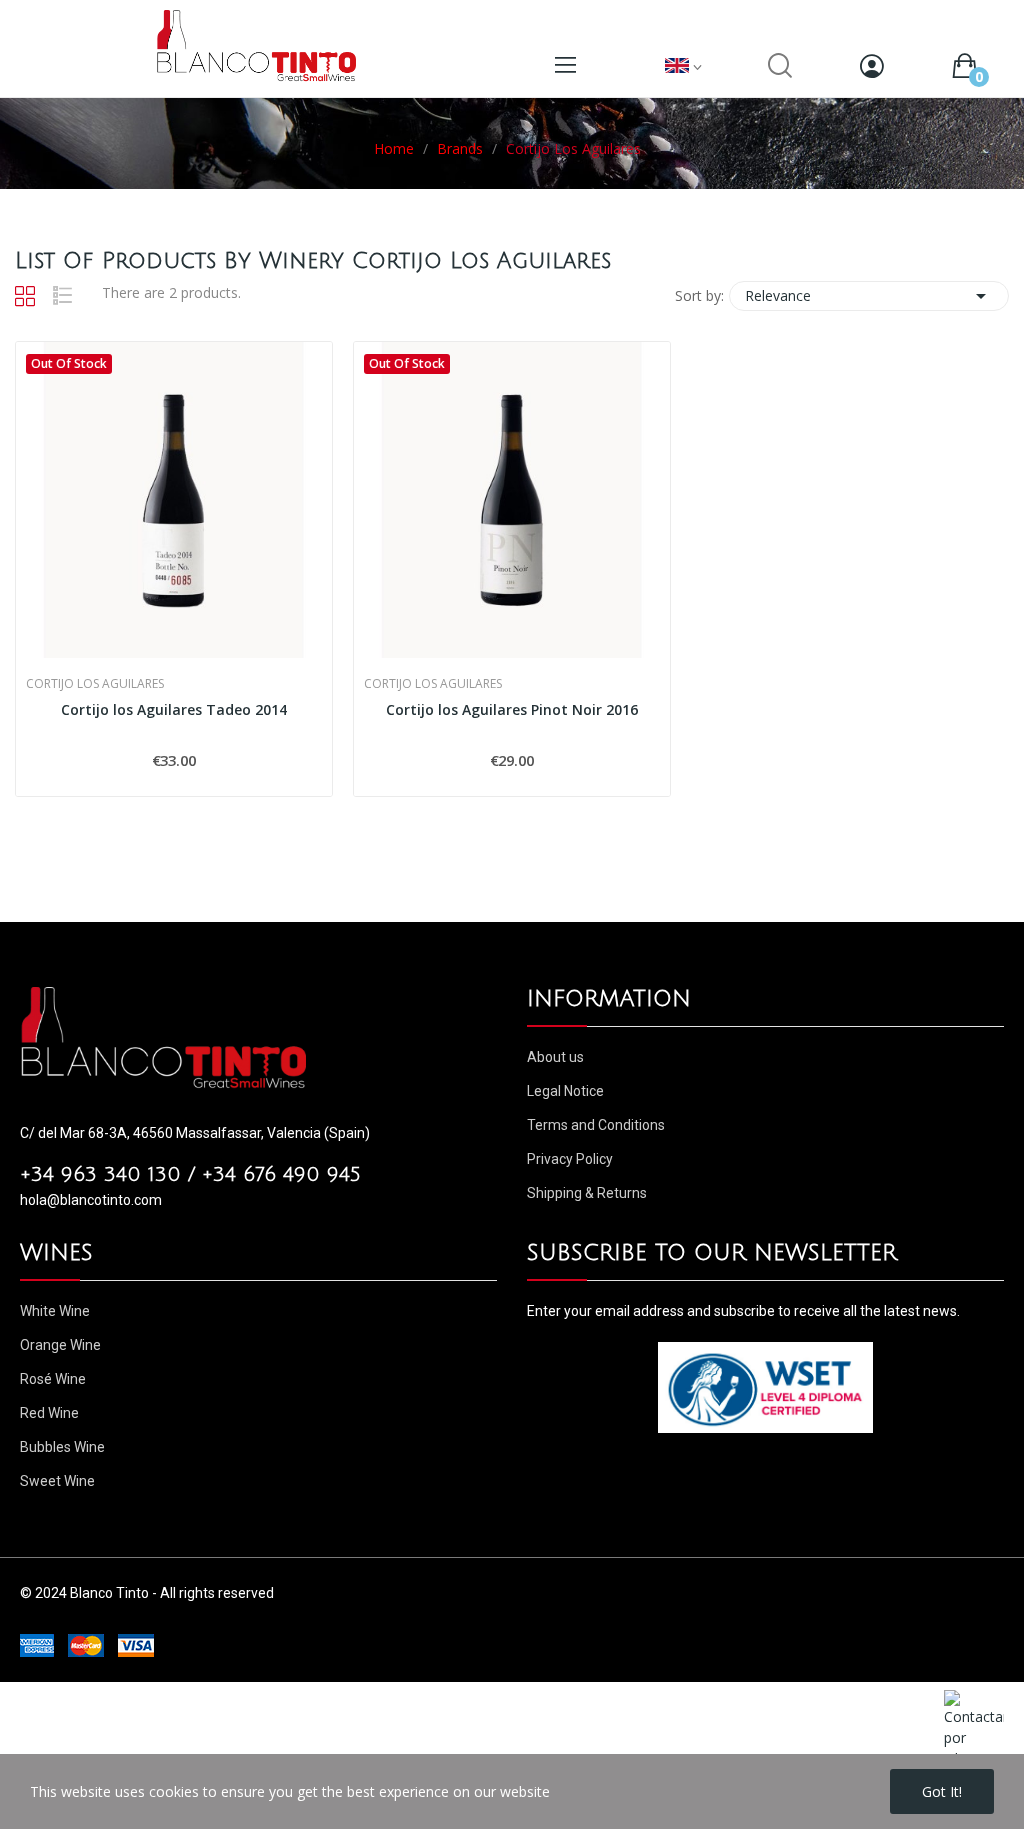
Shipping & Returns (587, 1193)
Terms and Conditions (596, 1125)
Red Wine (49, 1413)
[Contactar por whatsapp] (974, 1727)
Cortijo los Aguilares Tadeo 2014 (174, 709)
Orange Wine (60, 1345)
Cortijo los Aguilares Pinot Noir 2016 (512, 709)
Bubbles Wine (62, 1447)
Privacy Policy (570, 1159)
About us (555, 1057)
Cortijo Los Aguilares (95, 684)
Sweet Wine (57, 1481)
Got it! (942, 1791)
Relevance (869, 296)
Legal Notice (565, 1091)
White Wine (55, 1311)
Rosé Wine (53, 1379)
